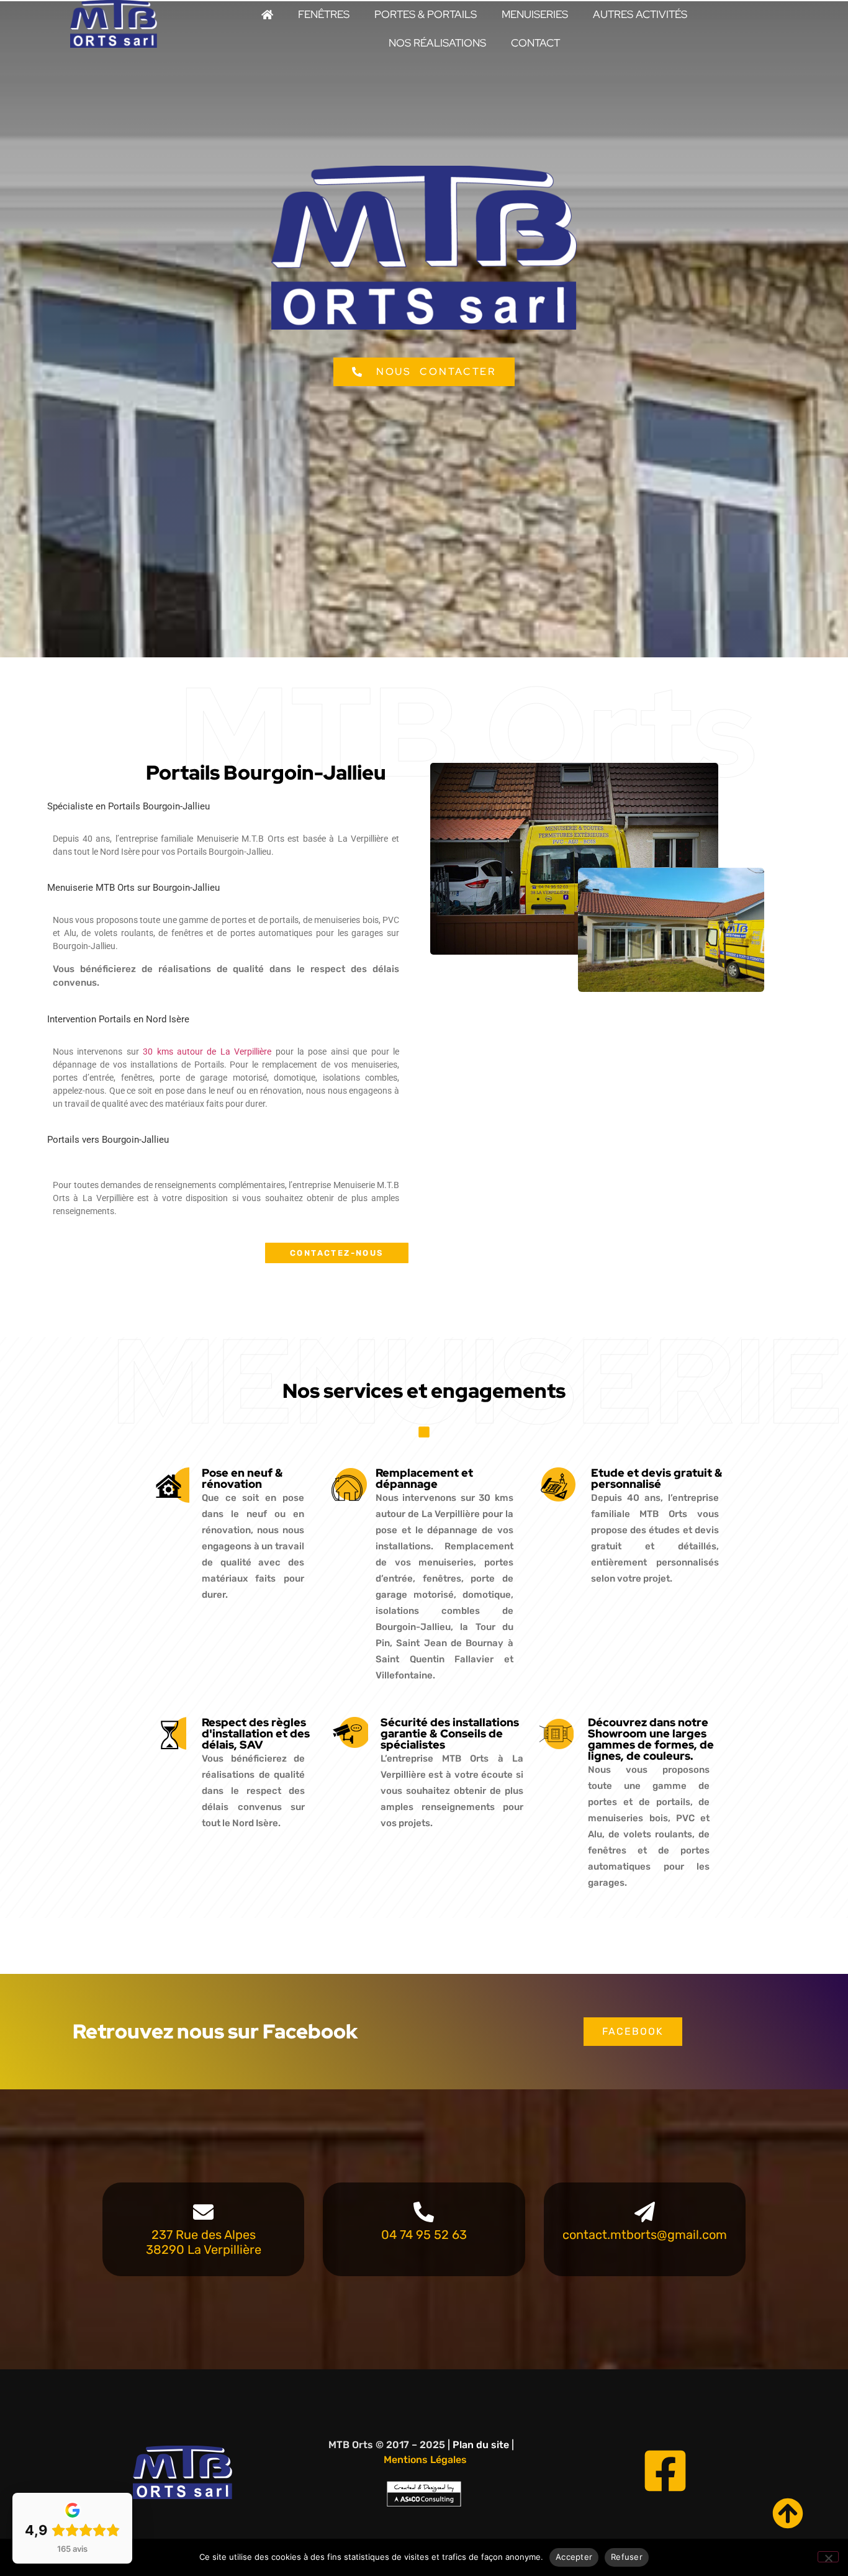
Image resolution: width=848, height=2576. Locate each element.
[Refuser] (828, 2557)
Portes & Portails (426, 14)
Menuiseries (535, 14)
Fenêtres (324, 14)
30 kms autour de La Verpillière (207, 1052)
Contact (535, 43)
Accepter (574, 2557)
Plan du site (481, 2445)
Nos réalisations (437, 43)
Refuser (627, 2557)
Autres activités (640, 14)
